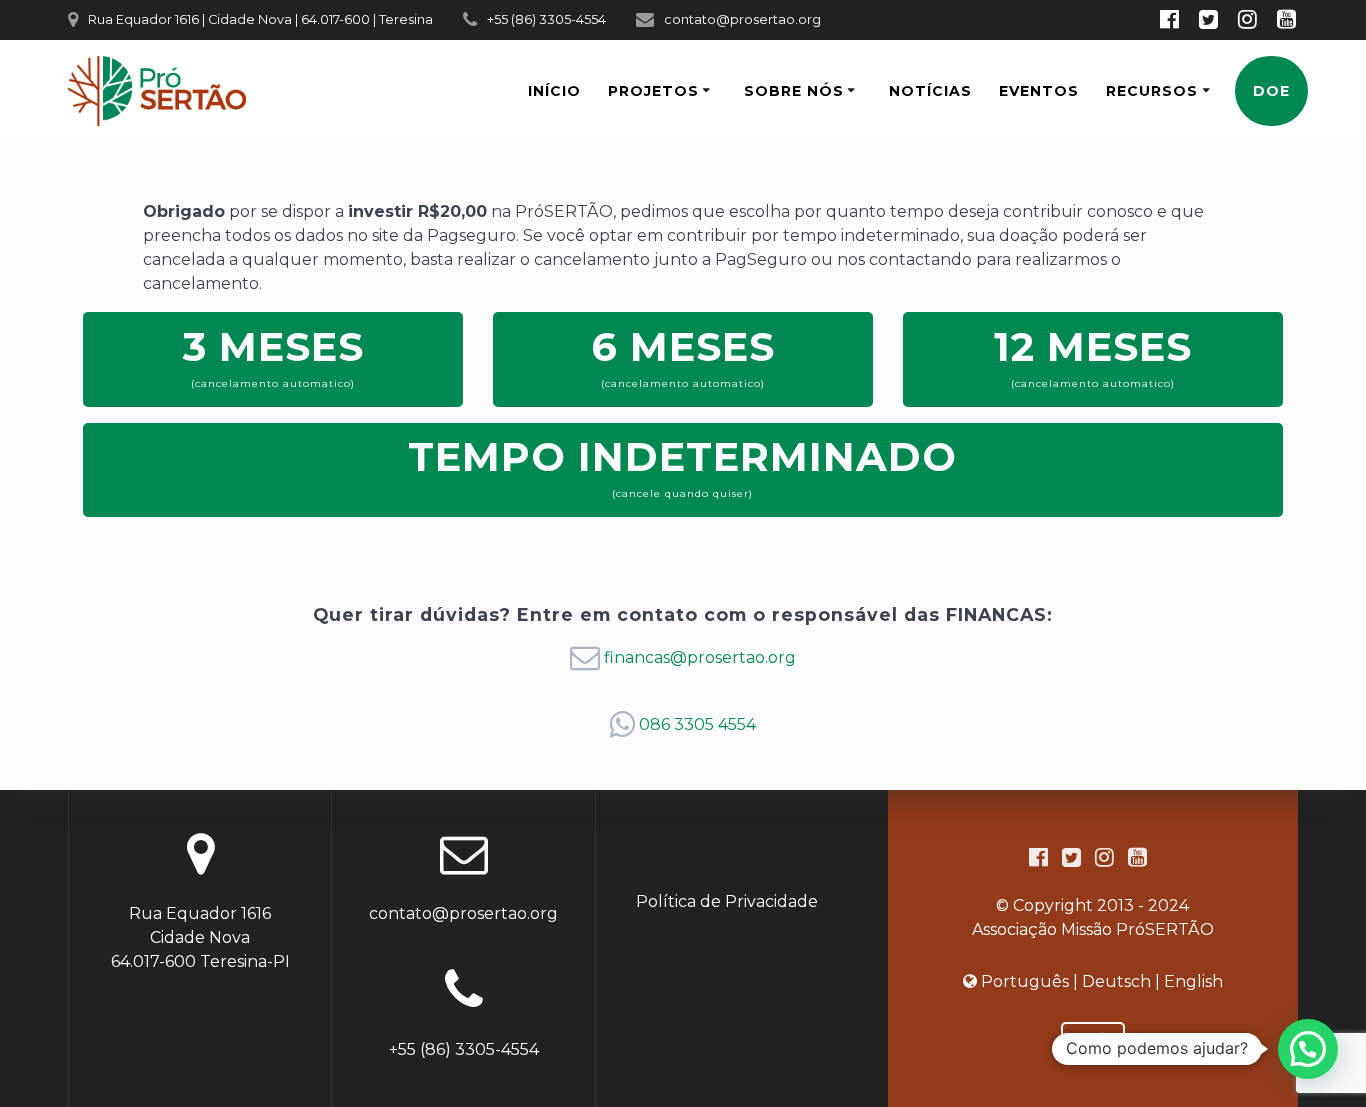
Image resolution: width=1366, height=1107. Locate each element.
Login (1093, 1038)
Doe (1271, 91)
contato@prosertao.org (742, 19)
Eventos (1039, 91)
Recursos (1152, 91)
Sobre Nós (794, 91)
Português (1025, 981)
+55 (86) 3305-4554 (546, 19)
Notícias (930, 91)
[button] (1308, 1049)
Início (554, 91)
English (1193, 981)
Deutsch (1116, 981)
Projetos (653, 91)
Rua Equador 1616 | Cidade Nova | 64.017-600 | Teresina (260, 19)
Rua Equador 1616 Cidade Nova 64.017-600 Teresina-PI (200, 937)
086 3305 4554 (697, 724)
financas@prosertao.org (700, 657)
